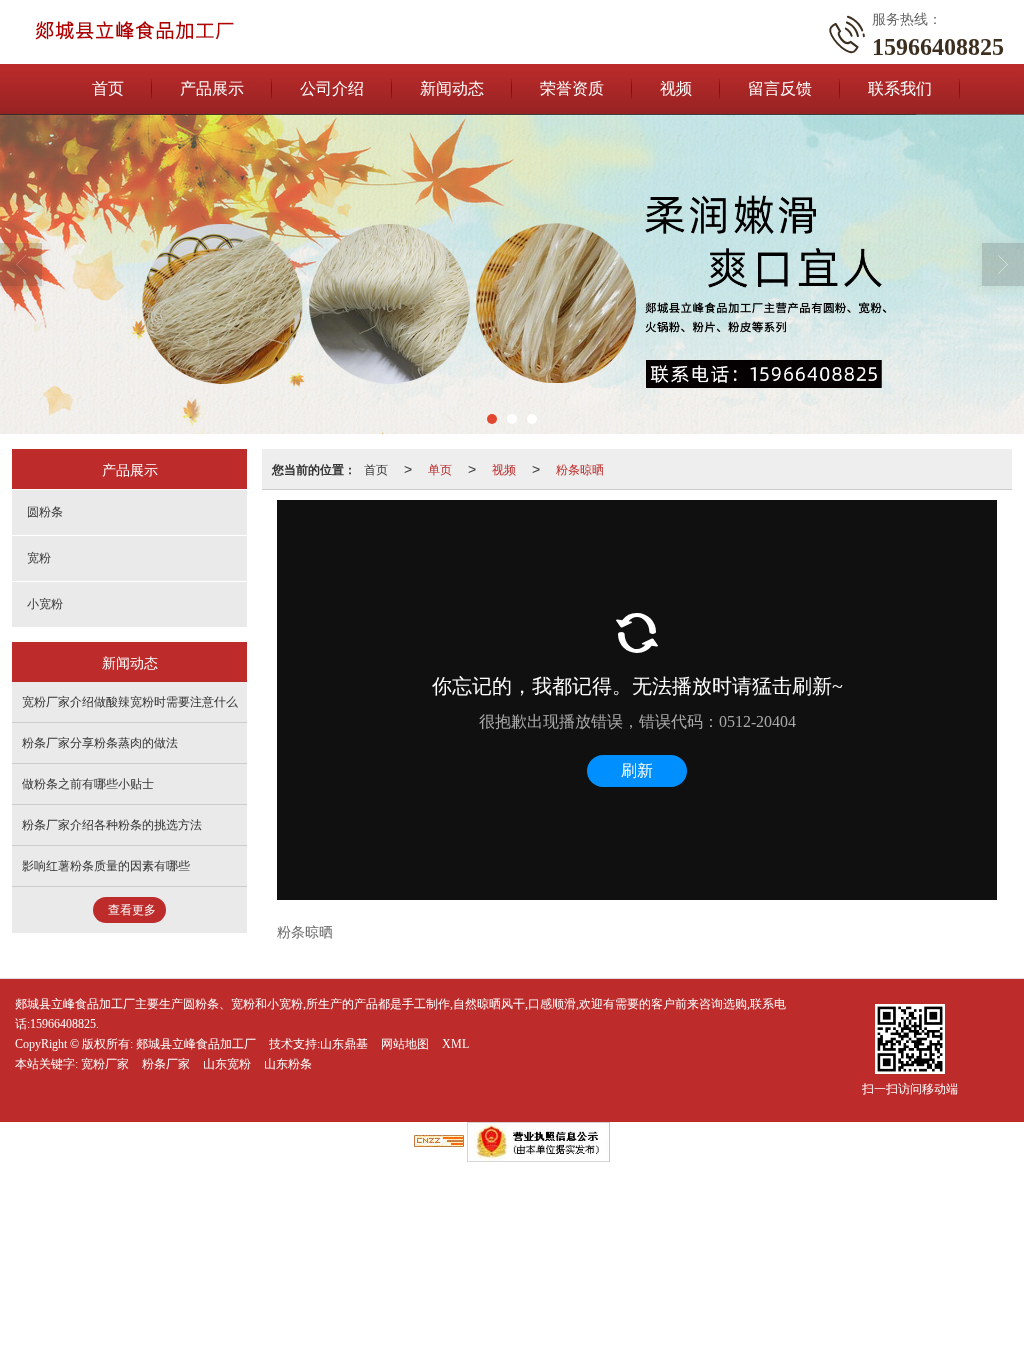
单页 (440, 468)
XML (455, 1044)
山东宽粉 (227, 1064)
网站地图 (405, 1044)
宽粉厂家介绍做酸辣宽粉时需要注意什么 (130, 702)
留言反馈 (780, 88)
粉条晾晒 (580, 468)
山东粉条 (288, 1064)
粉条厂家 (166, 1064)
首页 (108, 88)
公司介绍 (332, 88)
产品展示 (212, 88)
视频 (676, 88)
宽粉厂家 (105, 1064)
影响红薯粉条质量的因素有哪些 (106, 866)
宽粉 (39, 558)
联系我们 (900, 88)
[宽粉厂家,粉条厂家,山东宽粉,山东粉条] (512, 274)
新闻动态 (452, 88)
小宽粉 (45, 604)
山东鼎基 (344, 1044)
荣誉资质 (572, 88)
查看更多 (132, 910)
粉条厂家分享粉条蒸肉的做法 (100, 743)
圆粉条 (45, 512)
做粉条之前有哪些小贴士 (88, 784)
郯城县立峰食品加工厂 (196, 1044)
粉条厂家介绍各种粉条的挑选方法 (112, 825)
